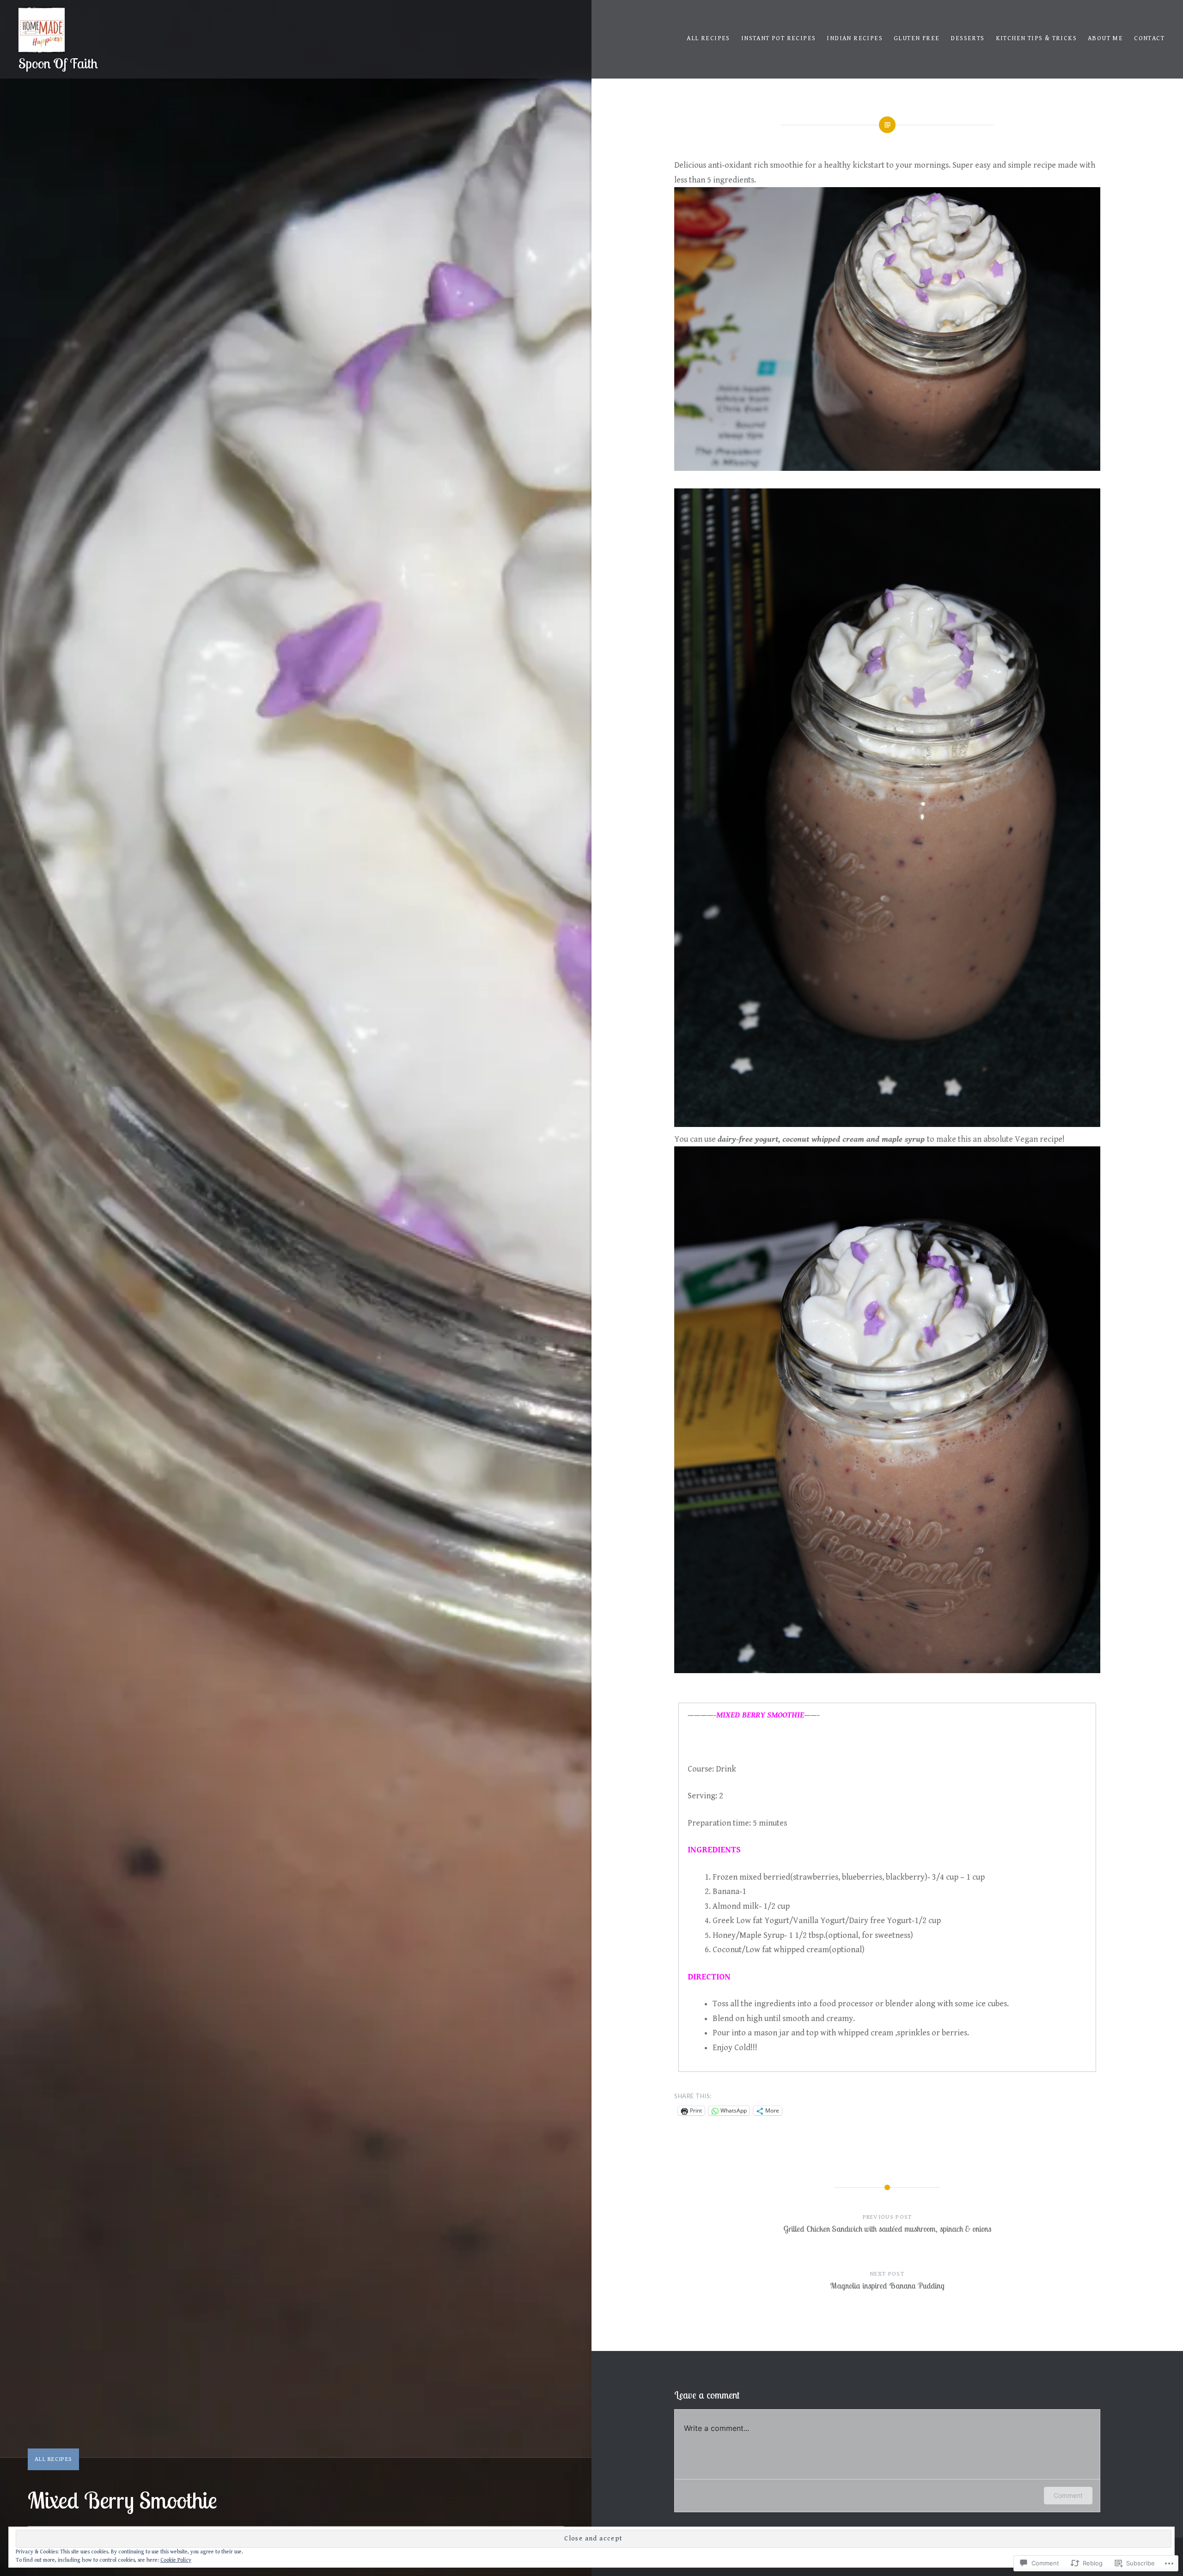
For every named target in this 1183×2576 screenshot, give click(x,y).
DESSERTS (967, 38)
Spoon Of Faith (58, 63)
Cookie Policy (176, 2560)
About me (1105, 38)
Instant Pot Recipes (779, 38)
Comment (1068, 2495)
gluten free (917, 38)
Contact (1149, 38)
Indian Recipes (855, 38)
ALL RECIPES (708, 38)
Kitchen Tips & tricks (1036, 38)
